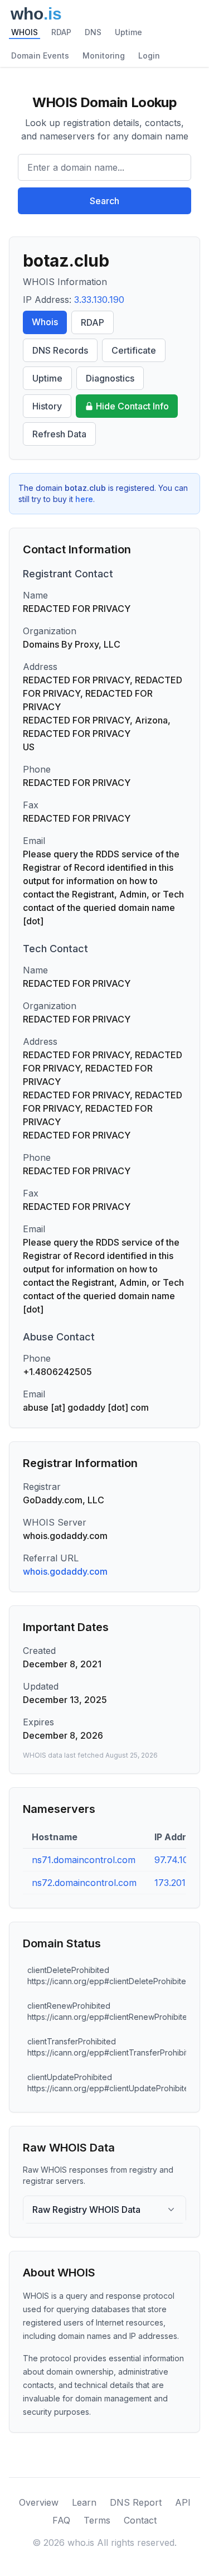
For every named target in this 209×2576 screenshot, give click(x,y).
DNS (93, 32)
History (47, 406)
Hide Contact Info (132, 406)
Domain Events (40, 56)
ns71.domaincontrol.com (84, 1860)
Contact (140, 2520)
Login (149, 56)
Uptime (128, 32)
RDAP (61, 32)
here (84, 499)
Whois (45, 322)
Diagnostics (110, 378)
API (183, 2502)
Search (104, 201)
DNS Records (60, 350)
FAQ (61, 2520)
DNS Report (136, 2502)
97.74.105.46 (181, 1860)
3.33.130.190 (99, 300)
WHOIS (25, 32)
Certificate (134, 350)
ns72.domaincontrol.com (84, 1883)
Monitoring (104, 56)
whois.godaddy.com (65, 1571)
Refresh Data (59, 434)
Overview (39, 2502)
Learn (84, 2502)
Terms (97, 2520)
